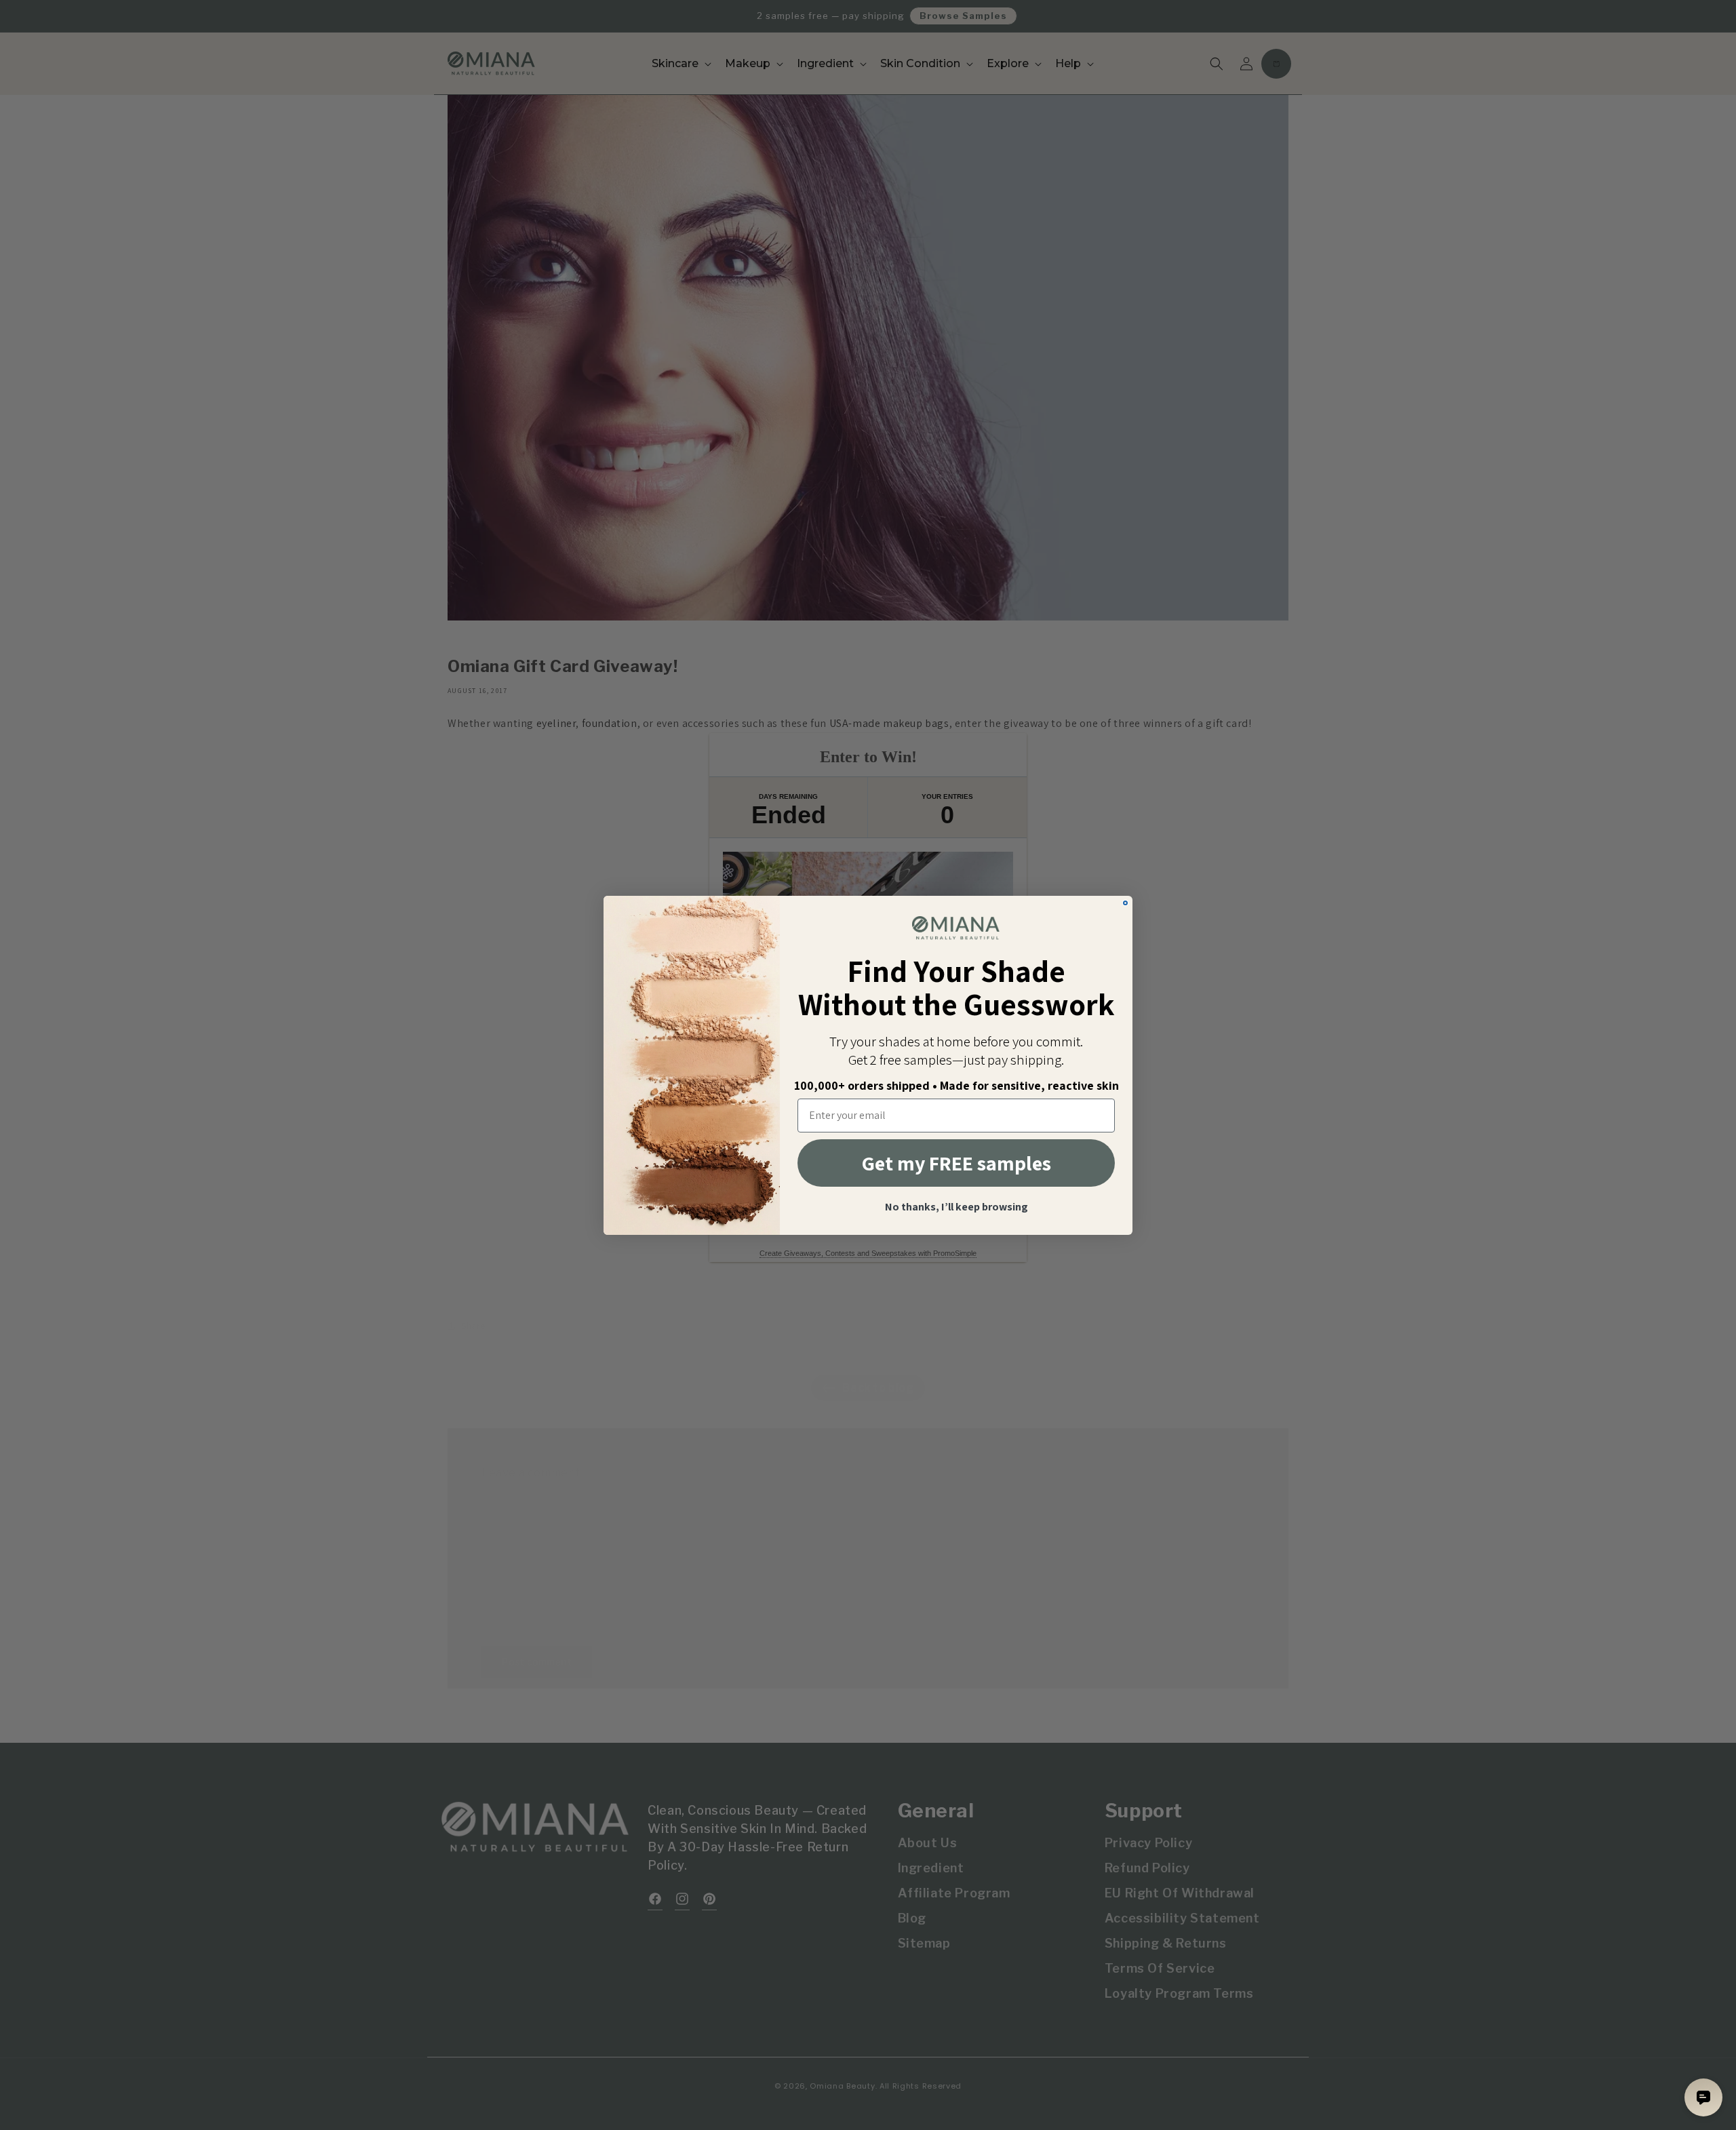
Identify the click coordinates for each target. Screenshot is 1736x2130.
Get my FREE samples (956, 1163)
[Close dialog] (1125, 903)
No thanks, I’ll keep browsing (956, 1207)
